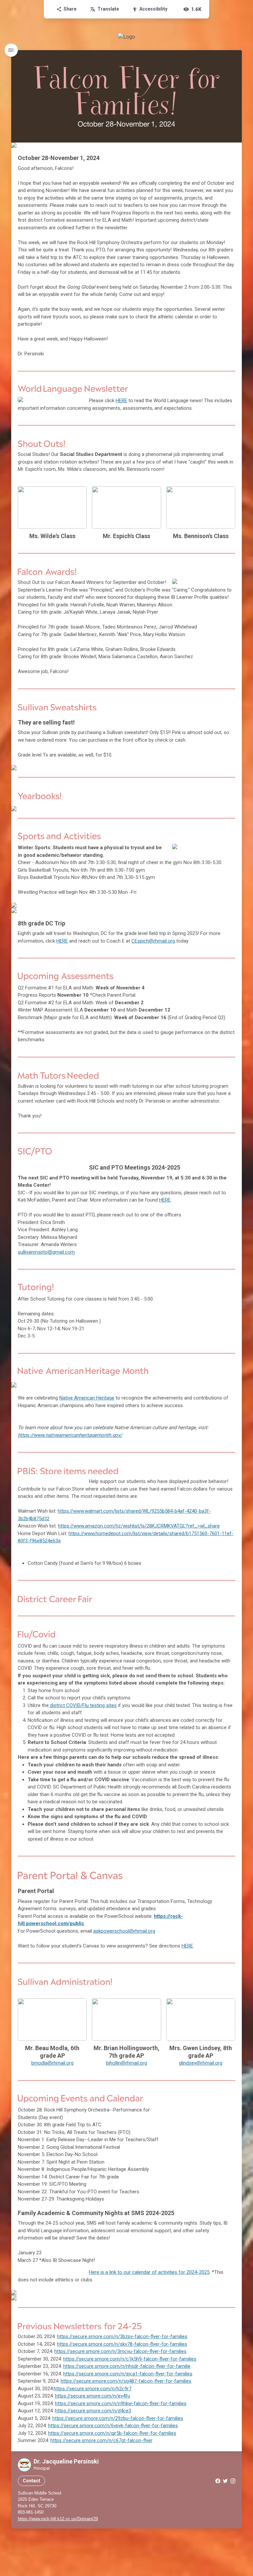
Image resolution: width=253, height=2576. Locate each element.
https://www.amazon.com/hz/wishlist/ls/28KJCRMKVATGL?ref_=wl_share (139, 1526)
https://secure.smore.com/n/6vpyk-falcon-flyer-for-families (113, 2426)
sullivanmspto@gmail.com (46, 1252)
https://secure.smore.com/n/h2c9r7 (93, 2389)
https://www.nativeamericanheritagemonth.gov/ (70, 1435)
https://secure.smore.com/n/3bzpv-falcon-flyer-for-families (122, 2336)
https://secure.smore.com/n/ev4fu (93, 2396)
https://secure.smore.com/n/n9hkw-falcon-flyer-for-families (121, 2403)
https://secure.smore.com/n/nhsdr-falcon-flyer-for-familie (127, 2366)
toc (11, 50)
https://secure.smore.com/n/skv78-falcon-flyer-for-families (122, 2344)
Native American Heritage (87, 1398)
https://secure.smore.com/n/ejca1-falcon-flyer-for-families (128, 2374)
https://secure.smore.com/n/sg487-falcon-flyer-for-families (126, 2381)
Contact (31, 2481)
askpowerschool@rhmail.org (124, 1931)
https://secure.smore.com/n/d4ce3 (93, 2411)
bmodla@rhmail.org (52, 2063)
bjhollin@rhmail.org (126, 2063)
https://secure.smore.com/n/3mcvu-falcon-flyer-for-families (120, 2351)
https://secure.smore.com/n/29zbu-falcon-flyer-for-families (118, 2418)
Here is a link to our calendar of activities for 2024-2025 (149, 2272)
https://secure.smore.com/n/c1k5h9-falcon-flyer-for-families (130, 2359)
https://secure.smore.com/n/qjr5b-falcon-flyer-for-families (112, 2433)
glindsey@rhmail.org (201, 2063)
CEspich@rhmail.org (153, 941)
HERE (121, 401)
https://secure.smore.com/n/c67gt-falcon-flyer (101, 2440)
